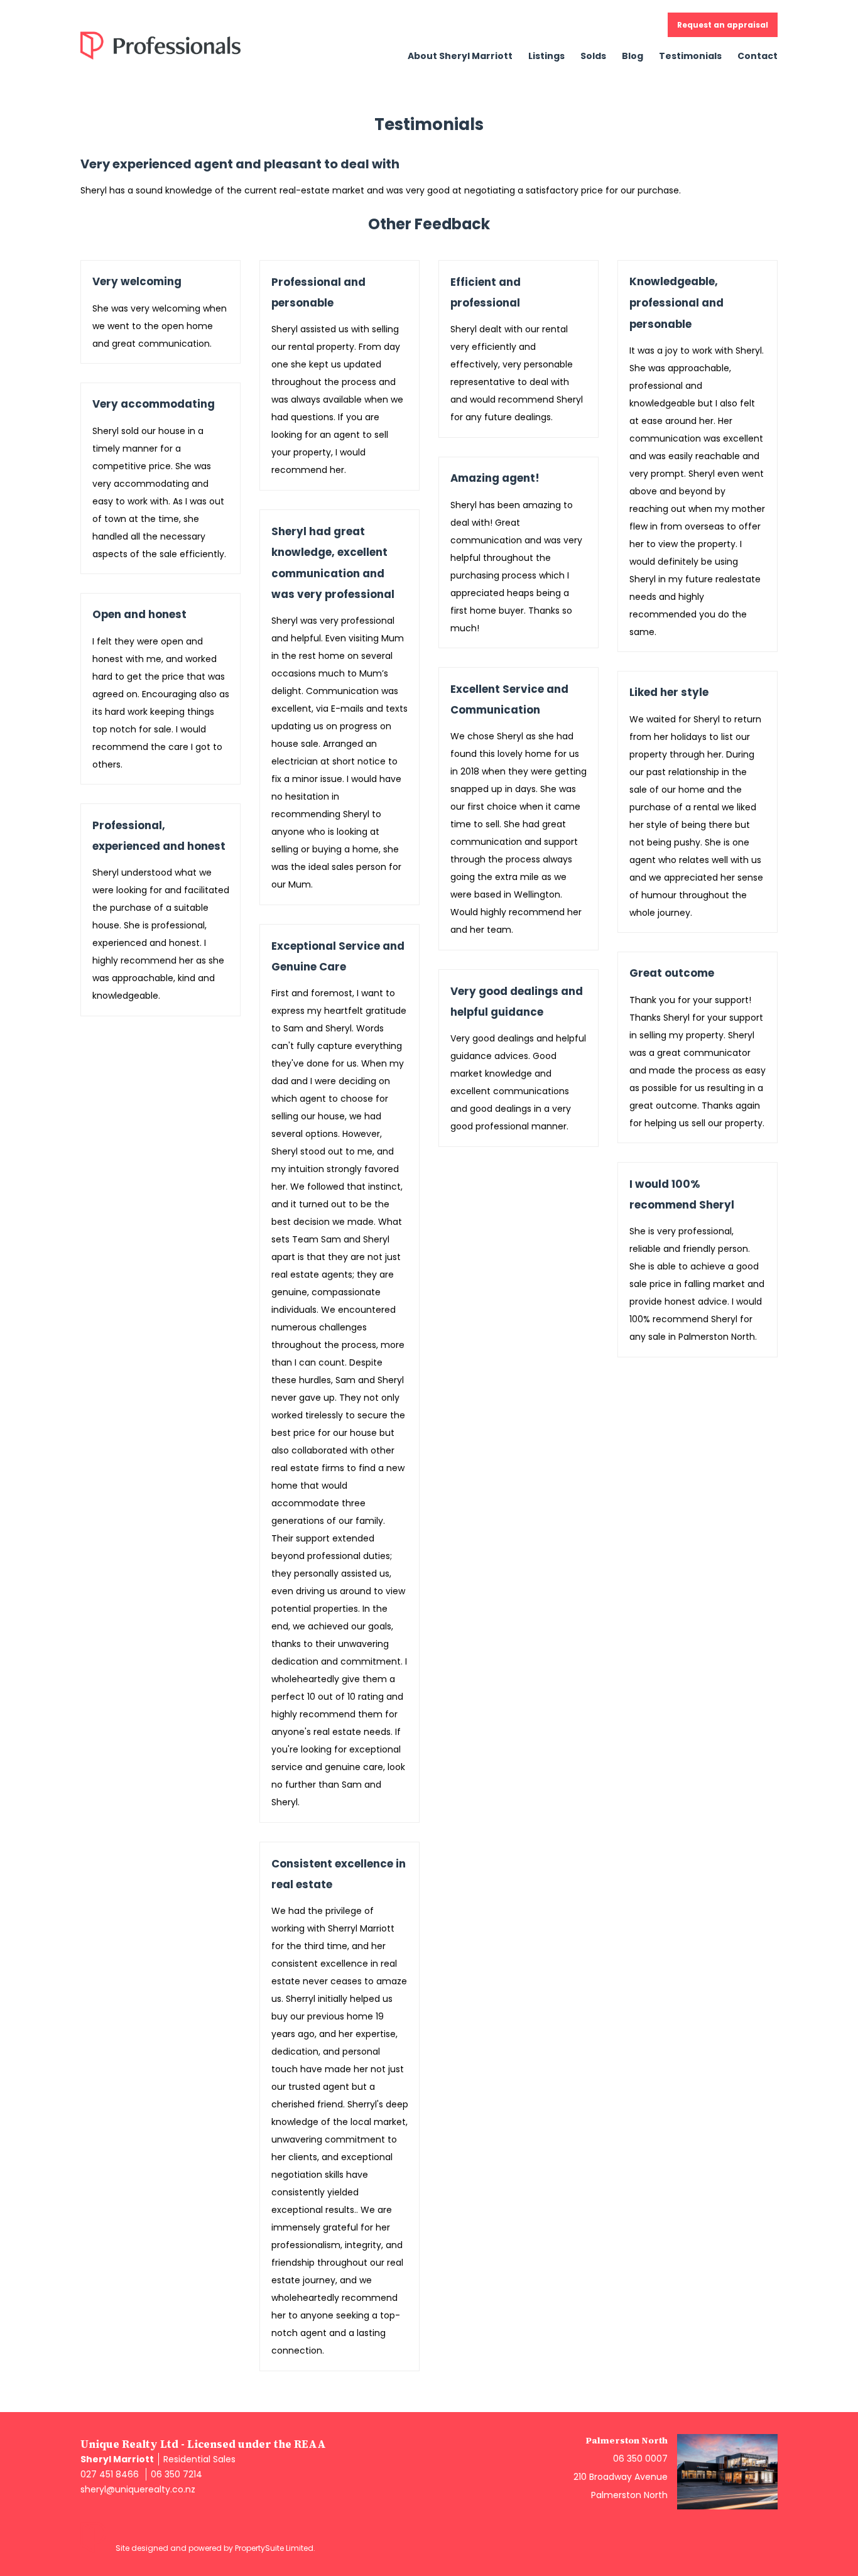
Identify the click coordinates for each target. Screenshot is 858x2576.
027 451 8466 (110, 2474)
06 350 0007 (640, 2459)
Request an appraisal (723, 25)
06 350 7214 (176, 2474)
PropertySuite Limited (274, 2548)
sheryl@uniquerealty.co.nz (138, 2489)
